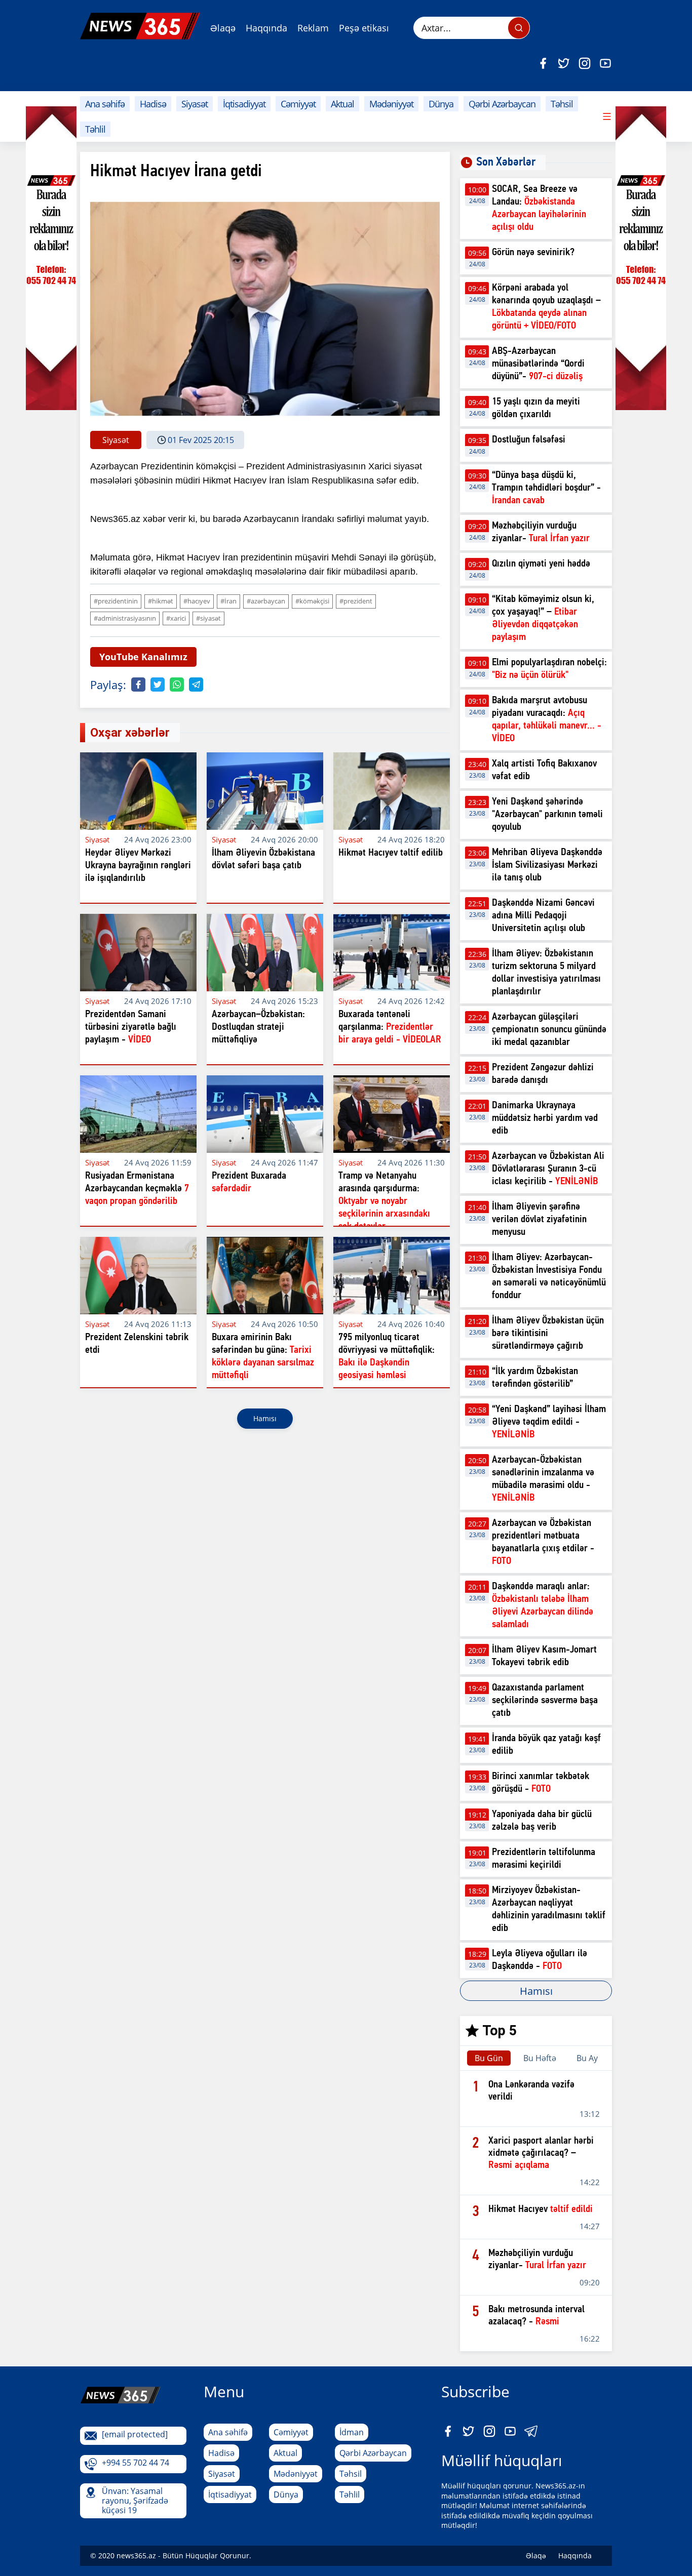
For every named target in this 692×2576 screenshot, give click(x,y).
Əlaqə (223, 28)
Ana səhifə (105, 104)
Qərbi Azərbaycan (502, 104)
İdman (352, 2432)
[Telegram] (196, 685)
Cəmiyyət (298, 104)
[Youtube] (605, 63)
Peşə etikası (364, 28)
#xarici (176, 618)
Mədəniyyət (391, 104)
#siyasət (208, 618)
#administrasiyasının (125, 618)
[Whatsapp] (177, 685)
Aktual (342, 104)
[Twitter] (564, 63)
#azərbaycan (266, 601)
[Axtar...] (519, 28)
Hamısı (265, 1418)
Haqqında (266, 28)
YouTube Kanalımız (143, 657)
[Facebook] (543, 63)
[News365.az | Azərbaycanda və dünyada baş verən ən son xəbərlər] (140, 26)
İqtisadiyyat (244, 104)
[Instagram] (585, 63)
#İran (228, 601)
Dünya (441, 104)
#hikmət (161, 601)
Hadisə (153, 104)
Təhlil (95, 129)
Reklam (313, 28)
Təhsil (562, 104)
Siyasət (195, 104)
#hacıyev (197, 601)
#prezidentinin (116, 601)
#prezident (356, 601)
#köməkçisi (312, 601)
